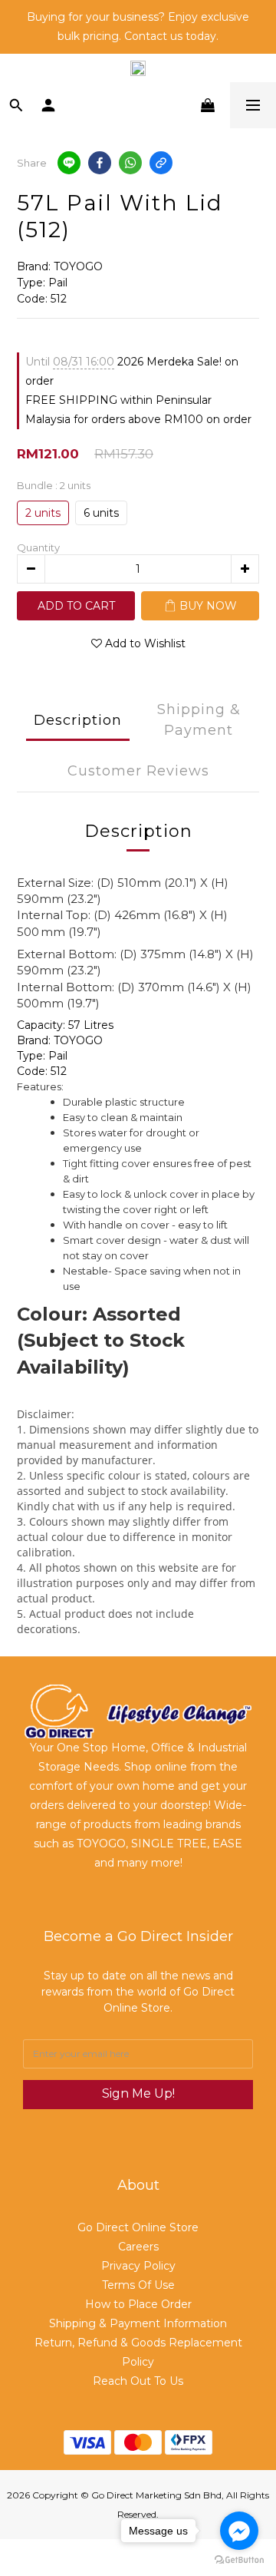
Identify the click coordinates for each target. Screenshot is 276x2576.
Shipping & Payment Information (138, 2323)
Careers (138, 2247)
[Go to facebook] (239, 2531)
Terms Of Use (138, 2285)
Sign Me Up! (138, 2093)
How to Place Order (138, 2304)
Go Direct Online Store (138, 2227)
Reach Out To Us (138, 2381)
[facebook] (100, 163)
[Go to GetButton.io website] (239, 2560)
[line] (69, 163)
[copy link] (161, 163)
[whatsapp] (130, 163)
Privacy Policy (138, 2266)
